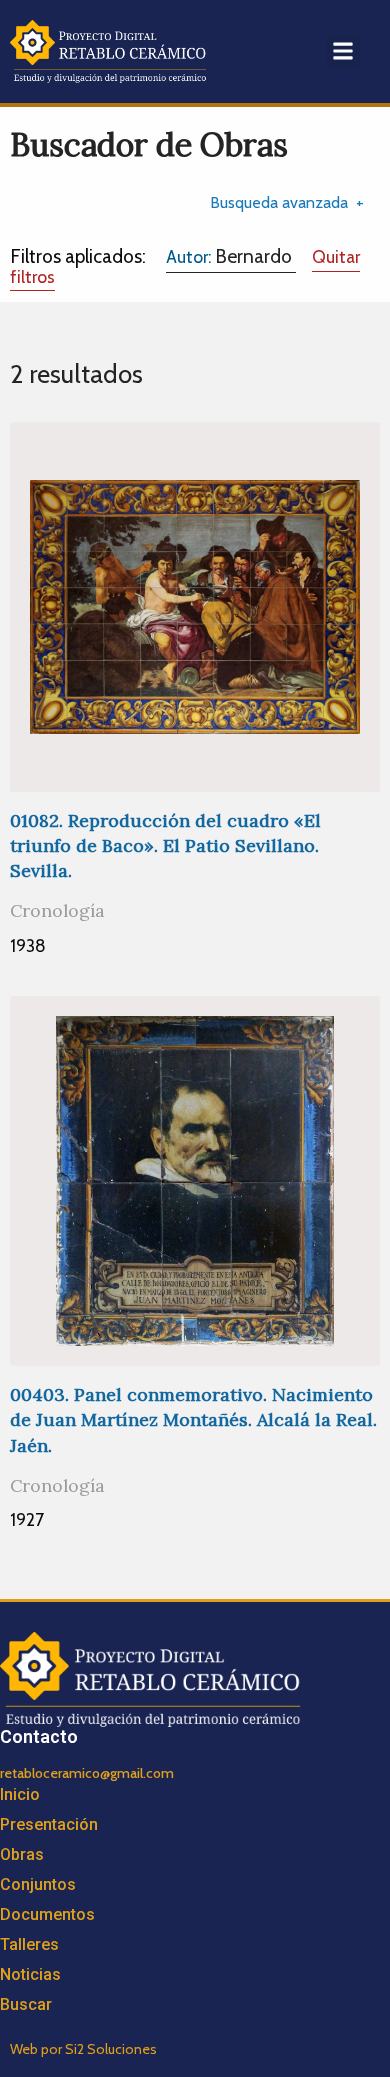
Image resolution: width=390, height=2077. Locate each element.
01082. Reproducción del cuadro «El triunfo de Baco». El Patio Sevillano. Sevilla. (165, 845)
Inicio (20, 1794)
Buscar (26, 2004)
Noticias (30, 1974)
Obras (22, 1854)
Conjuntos (38, 1884)
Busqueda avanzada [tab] (279, 202)
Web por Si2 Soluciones (83, 2049)
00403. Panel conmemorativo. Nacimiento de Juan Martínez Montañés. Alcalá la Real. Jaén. (193, 1419)
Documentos (47, 1914)
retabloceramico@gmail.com (87, 1773)
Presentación (49, 1824)
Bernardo (231, 256)
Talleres (29, 1944)
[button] (343, 51)
